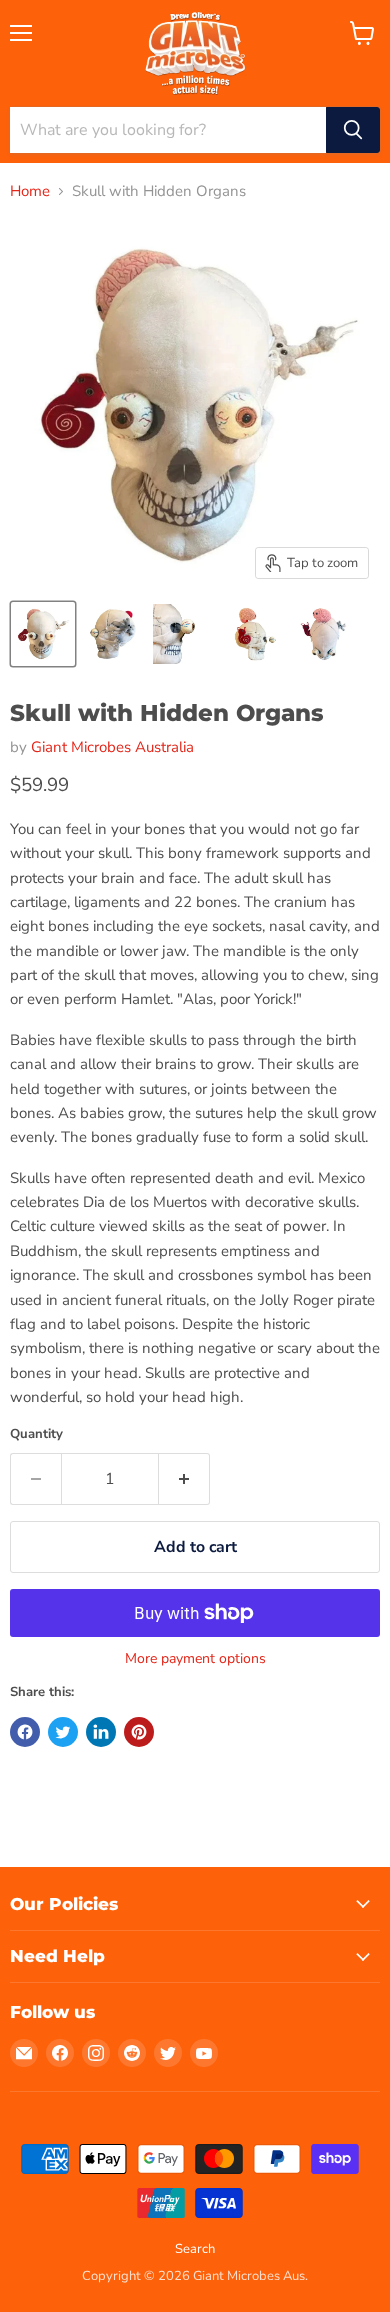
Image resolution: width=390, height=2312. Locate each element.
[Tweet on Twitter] (63, 1732)
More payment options (195, 1659)
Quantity (36, 1434)
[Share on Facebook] (25, 1732)
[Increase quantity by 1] (184, 1479)
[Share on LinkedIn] (101, 1732)
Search (195, 2249)
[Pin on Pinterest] (139, 1732)
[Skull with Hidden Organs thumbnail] (43, 634)
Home (30, 191)
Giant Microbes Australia (112, 747)
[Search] (353, 130)
